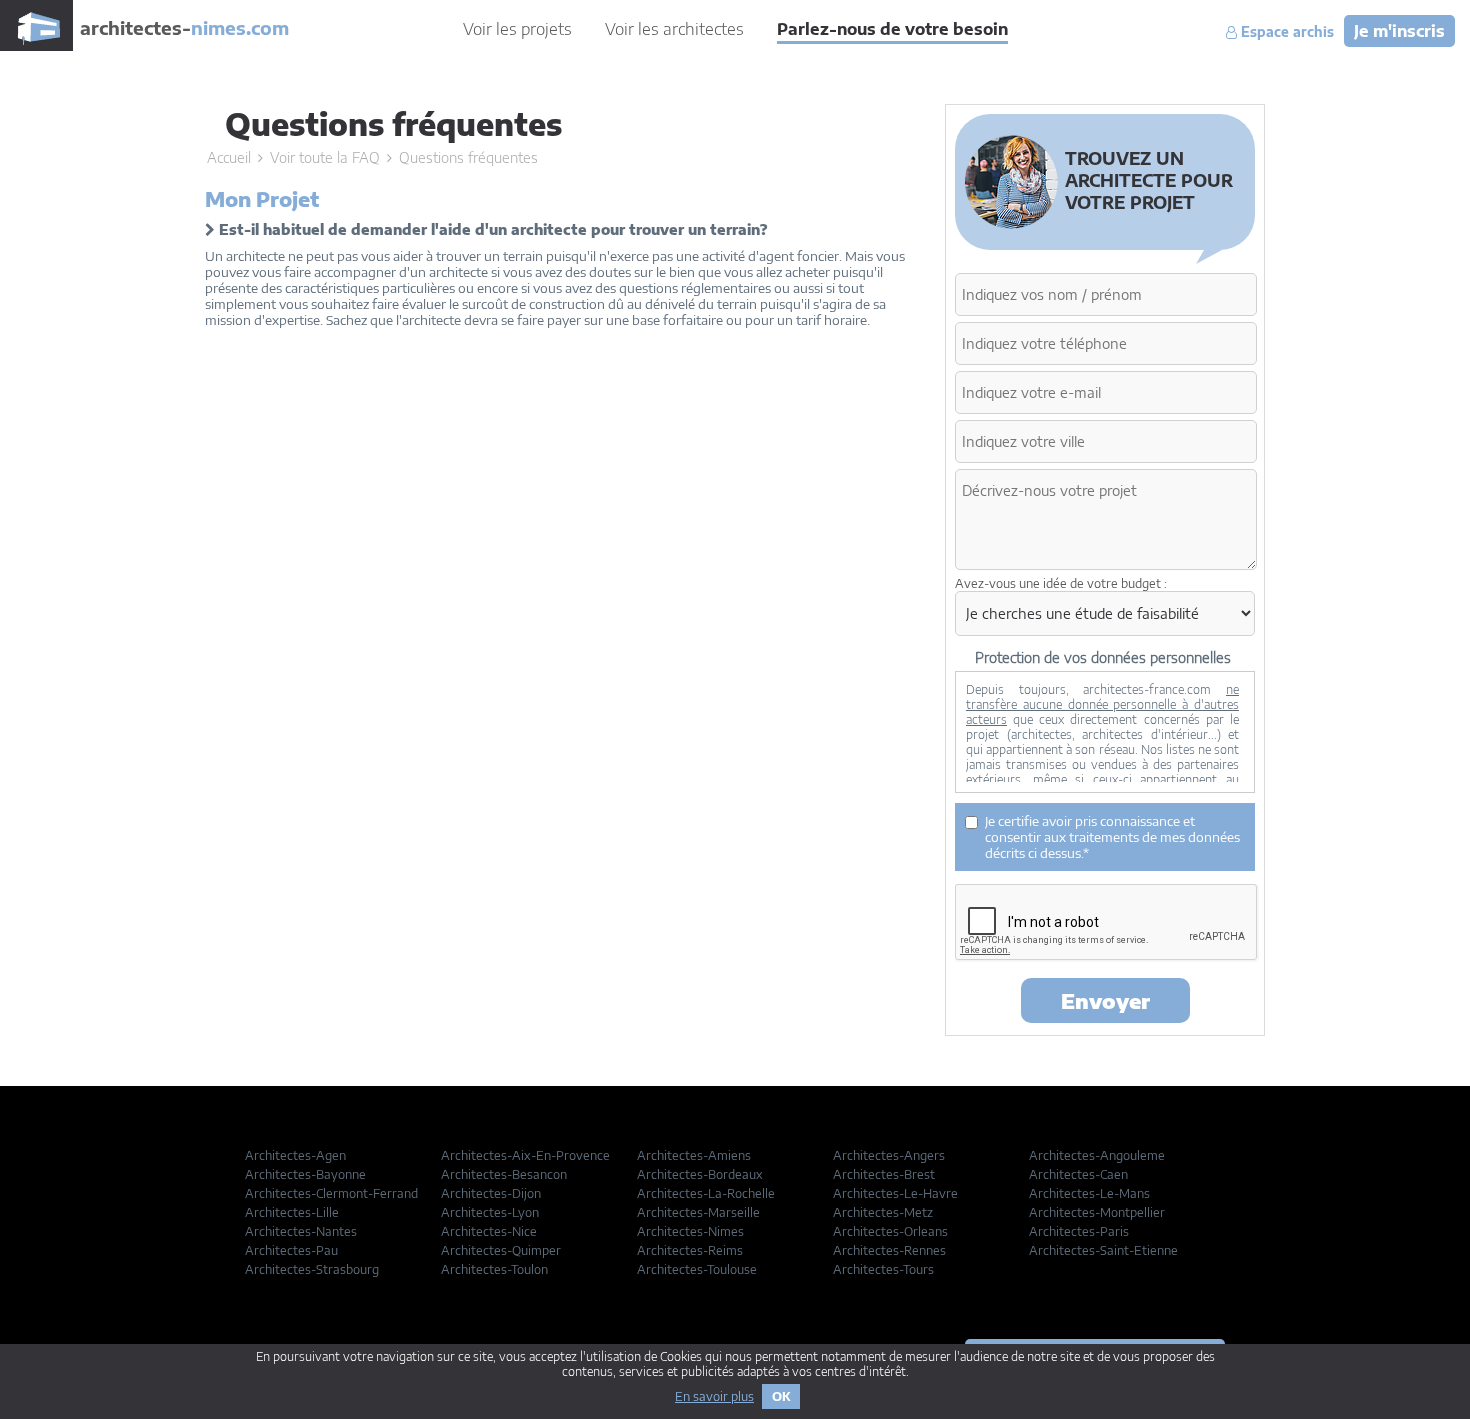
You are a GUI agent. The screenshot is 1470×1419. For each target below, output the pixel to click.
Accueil (229, 157)
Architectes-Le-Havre (895, 1193)
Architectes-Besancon (504, 1174)
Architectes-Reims (690, 1250)
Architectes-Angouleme (1097, 1155)
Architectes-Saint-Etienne (1103, 1250)
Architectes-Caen (1078, 1174)
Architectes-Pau (291, 1250)
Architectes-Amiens (694, 1155)
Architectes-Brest (884, 1174)
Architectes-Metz (883, 1212)
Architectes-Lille (292, 1212)
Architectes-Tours (883, 1269)
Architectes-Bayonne (305, 1174)
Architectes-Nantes (301, 1231)
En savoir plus (714, 1396)
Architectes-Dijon (491, 1193)
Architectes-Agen (295, 1155)
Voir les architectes (674, 29)
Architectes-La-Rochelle (706, 1193)
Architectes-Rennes (889, 1250)
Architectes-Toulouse (697, 1269)
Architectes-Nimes (690, 1231)
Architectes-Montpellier (1097, 1212)
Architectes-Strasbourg (312, 1269)
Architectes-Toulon (494, 1269)
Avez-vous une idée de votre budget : (1061, 583)
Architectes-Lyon (490, 1212)
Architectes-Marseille (698, 1212)
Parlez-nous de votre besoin (892, 29)
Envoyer (1105, 1000)
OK (781, 1396)
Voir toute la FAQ (325, 157)
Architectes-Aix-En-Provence (525, 1155)
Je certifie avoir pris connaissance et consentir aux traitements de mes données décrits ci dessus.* (1112, 837)
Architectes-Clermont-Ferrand (331, 1193)
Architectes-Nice (489, 1231)
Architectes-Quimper (501, 1250)
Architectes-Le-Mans (1089, 1193)
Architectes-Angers (889, 1155)
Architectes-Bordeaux (700, 1174)
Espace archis (1285, 32)
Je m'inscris (1399, 31)
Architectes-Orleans (890, 1231)
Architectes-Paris (1079, 1231)
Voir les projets (517, 29)
